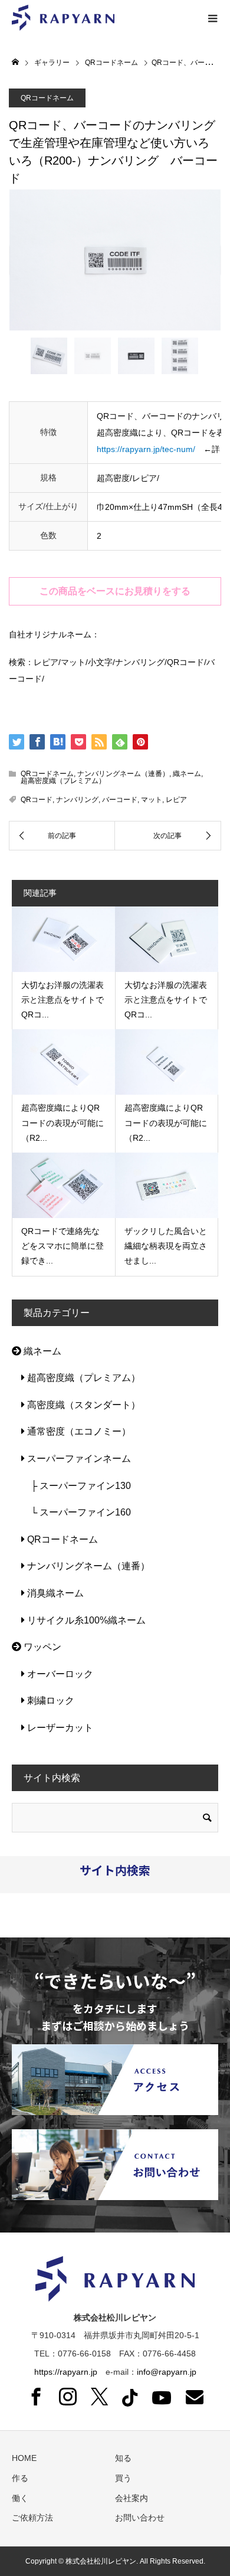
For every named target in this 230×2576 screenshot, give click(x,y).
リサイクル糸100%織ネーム (85, 1620)
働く (20, 2498)
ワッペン (41, 1647)
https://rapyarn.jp (66, 2372)
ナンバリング (77, 800)
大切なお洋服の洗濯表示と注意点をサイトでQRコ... (63, 1000)
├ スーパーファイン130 (76, 1486)
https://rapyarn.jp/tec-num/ (146, 449)
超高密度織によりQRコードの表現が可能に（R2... (63, 1122)
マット (152, 800)
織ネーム (187, 774)
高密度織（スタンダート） (83, 1405)
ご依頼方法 (32, 2518)
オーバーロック (59, 1674)
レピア (176, 800)
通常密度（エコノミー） (78, 1431)
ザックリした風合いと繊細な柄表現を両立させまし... (166, 1246)
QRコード (37, 800)
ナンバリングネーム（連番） (123, 774)
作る (20, 2478)
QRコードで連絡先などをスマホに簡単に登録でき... (63, 1246)
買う (123, 2478)
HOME (24, 2458)
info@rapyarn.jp (167, 2372)
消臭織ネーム (54, 1593)
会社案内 (132, 2498)
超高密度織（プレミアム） (63, 781)
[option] (115, 260)
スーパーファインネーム (78, 1459)
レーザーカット (59, 1728)
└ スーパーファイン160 (76, 1512)
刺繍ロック (50, 1701)
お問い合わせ (140, 2518)
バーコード (120, 800)
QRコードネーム (47, 98)
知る (123, 2458)
